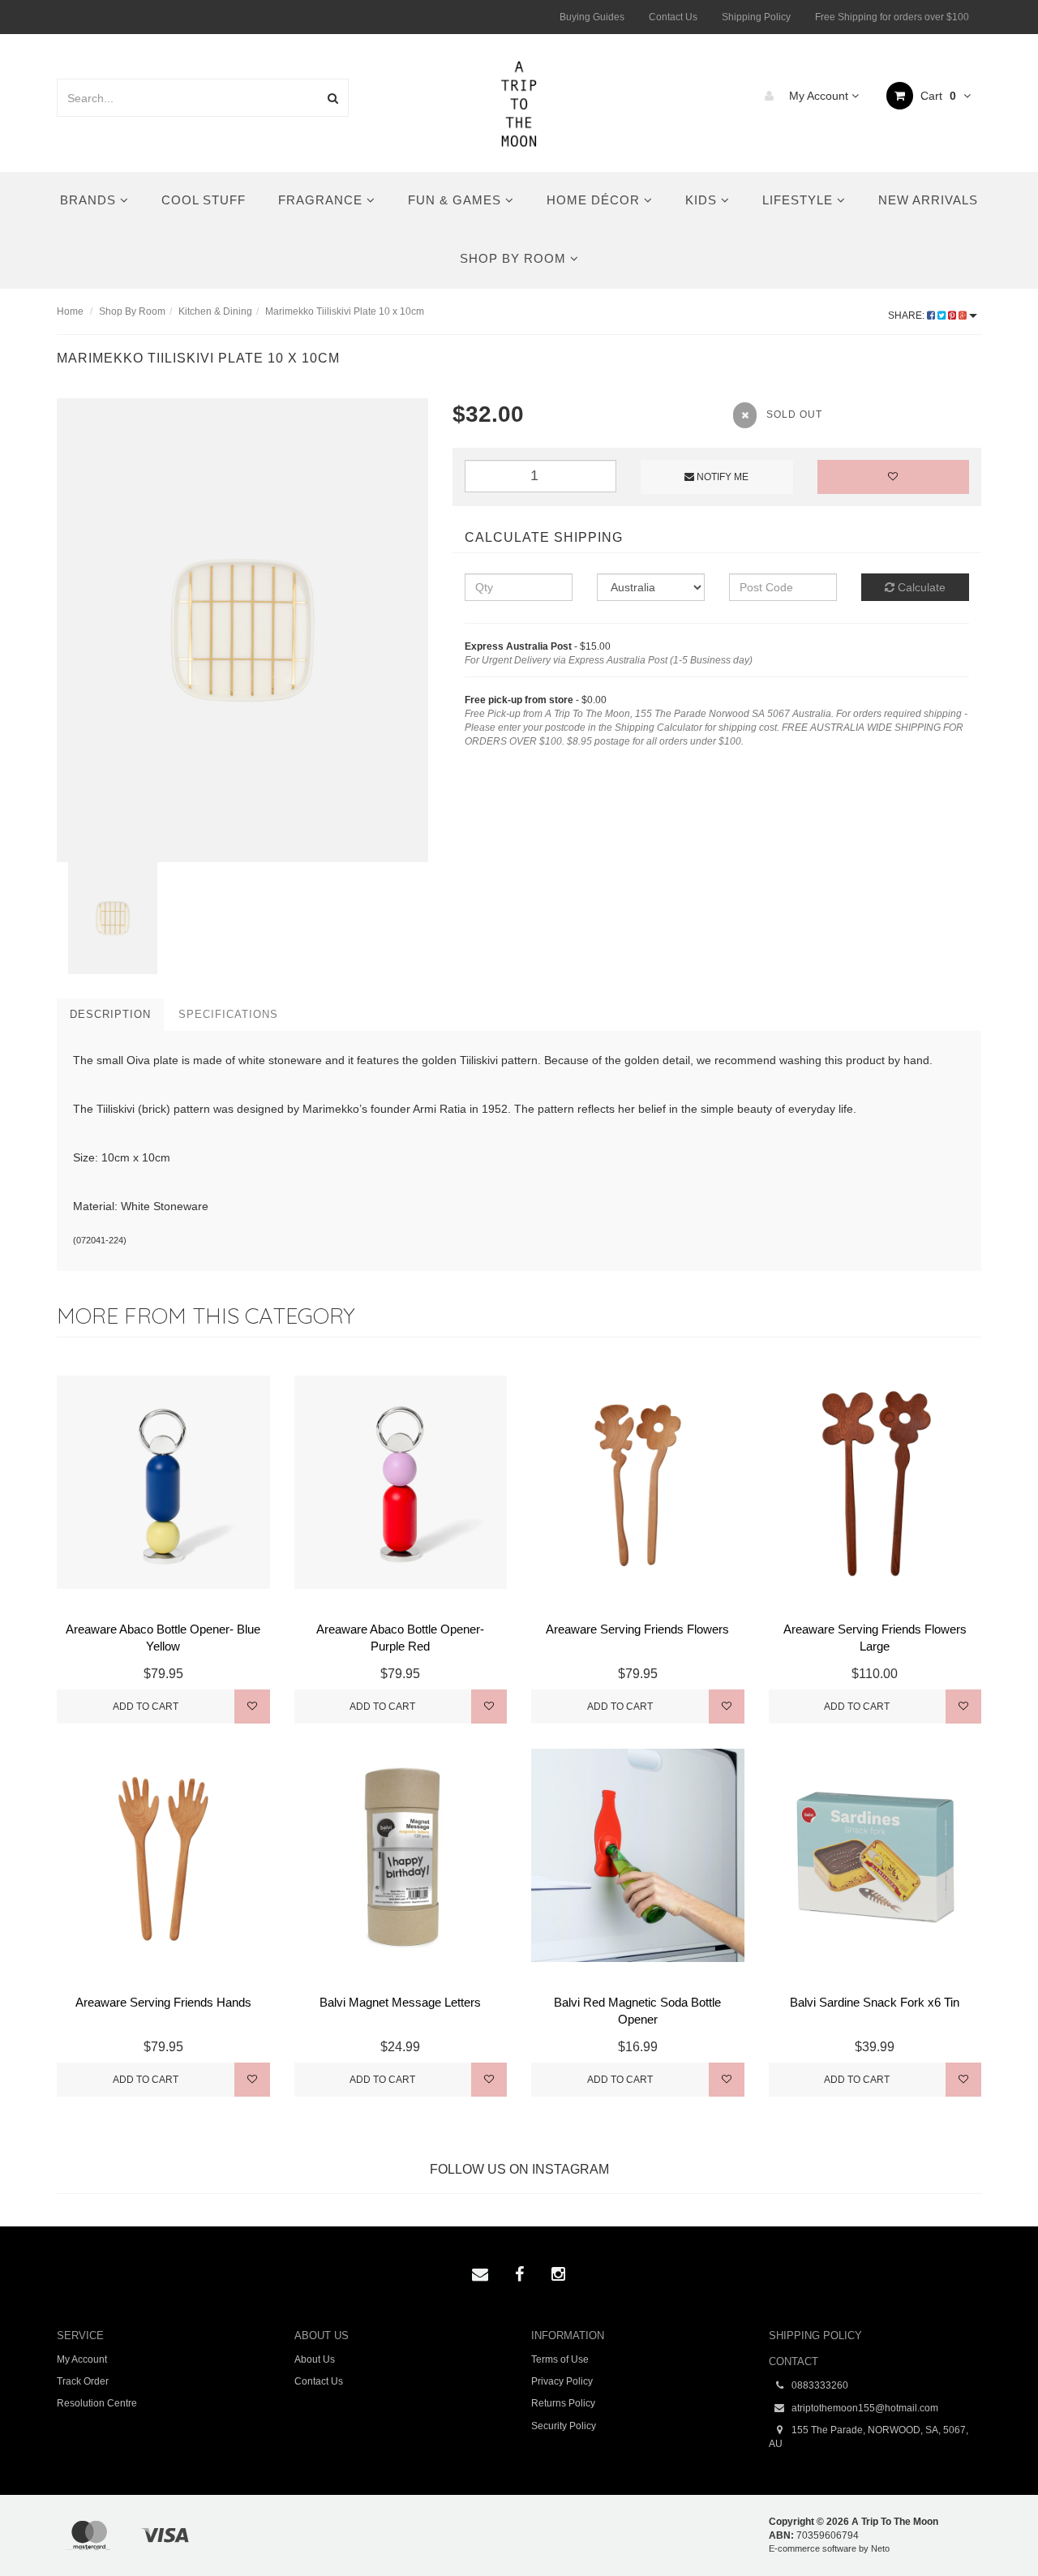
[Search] (333, 98)
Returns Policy (563, 2403)
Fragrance (322, 200)
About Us (315, 2359)
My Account (819, 96)
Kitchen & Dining (215, 311)
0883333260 (819, 2385)
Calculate (920, 587)
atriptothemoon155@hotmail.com (864, 2408)
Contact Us (673, 17)
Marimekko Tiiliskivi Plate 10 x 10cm (345, 311)
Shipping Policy (756, 17)
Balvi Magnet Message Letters (400, 2002)
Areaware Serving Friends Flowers (637, 1629)
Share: (907, 316)
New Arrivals (928, 200)
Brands (90, 200)
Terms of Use (560, 2359)
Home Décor (595, 200)
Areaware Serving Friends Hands (163, 2002)
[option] (242, 631)
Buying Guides (592, 17)
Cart (937, 96)
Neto (880, 2548)
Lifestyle (800, 200)
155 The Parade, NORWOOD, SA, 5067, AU (869, 2437)
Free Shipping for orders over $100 (892, 17)
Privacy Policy (562, 2381)
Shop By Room (515, 258)
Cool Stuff (204, 200)
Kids (703, 200)
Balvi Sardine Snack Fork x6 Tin (875, 2002)
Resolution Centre (97, 2403)
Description (110, 1014)
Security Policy (564, 2426)
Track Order (83, 2381)
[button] (992, 2527)
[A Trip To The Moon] (519, 102)
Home (70, 311)
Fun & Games (457, 200)
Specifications (228, 1014)
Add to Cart (146, 1707)
